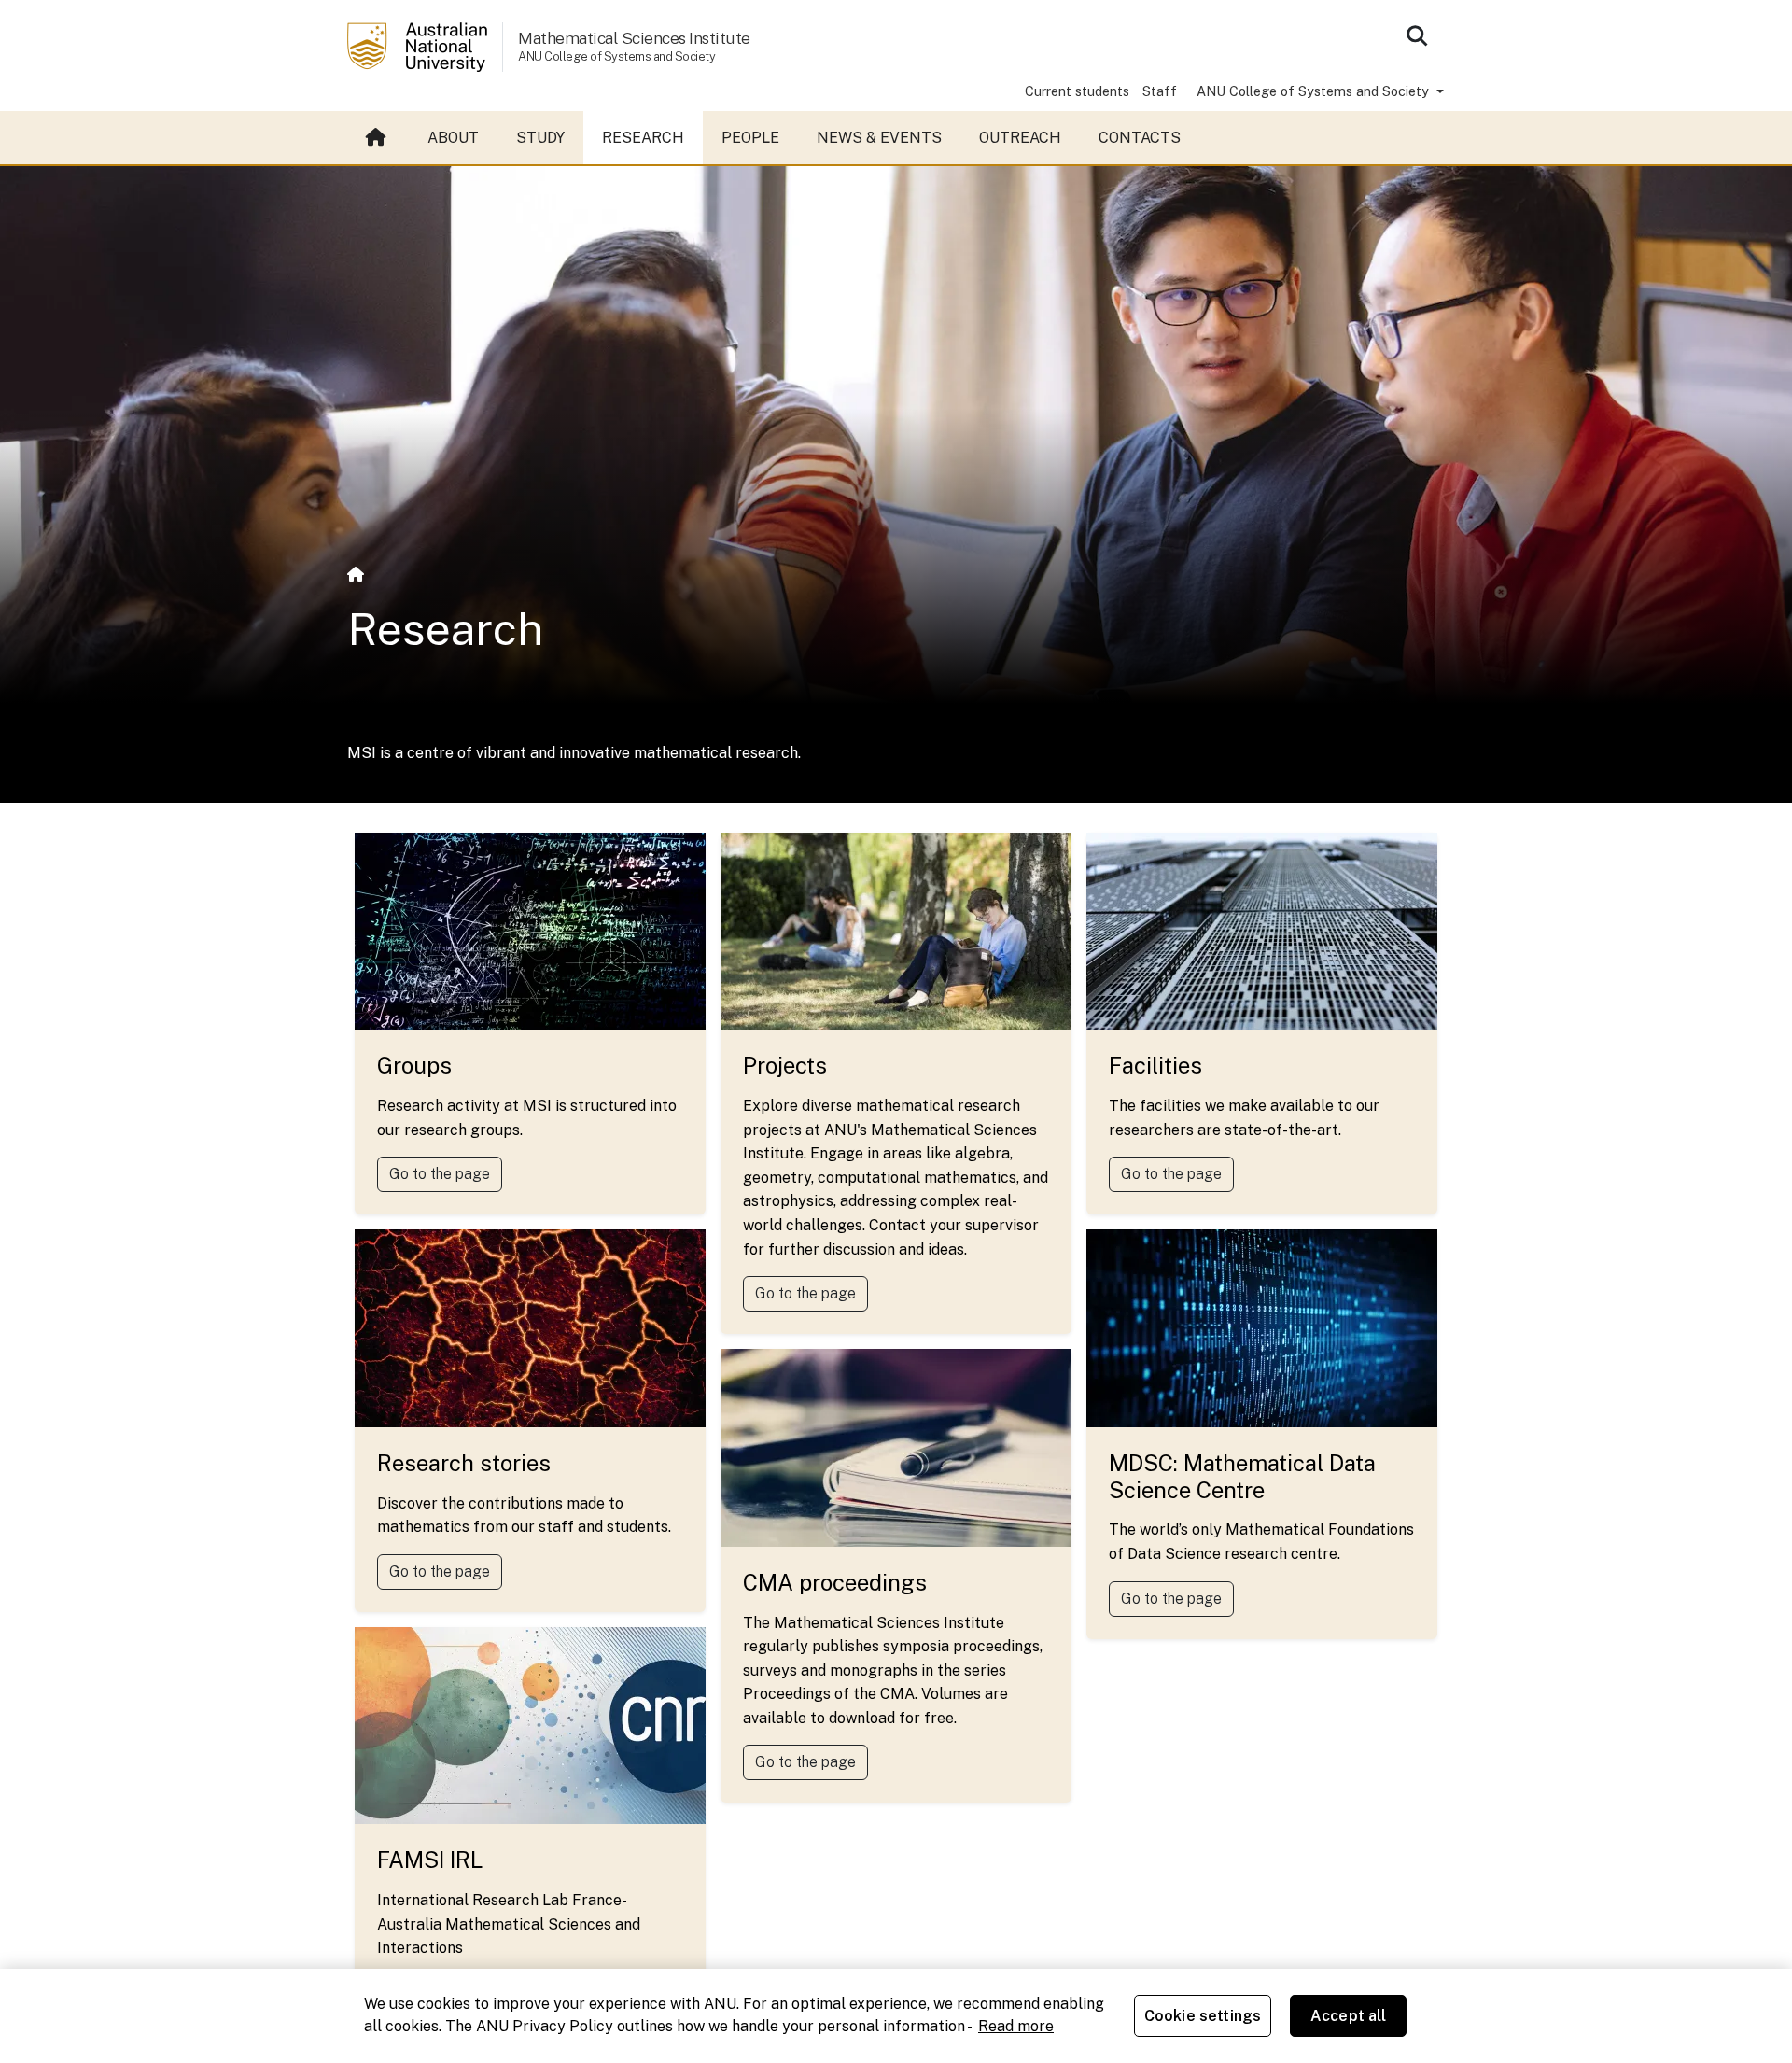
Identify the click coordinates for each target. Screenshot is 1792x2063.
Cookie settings (1203, 2016)
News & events (879, 138)
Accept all (1349, 2016)
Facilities (1155, 1065)
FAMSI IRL (430, 1860)
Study (540, 138)
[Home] (356, 575)
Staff (1160, 91)
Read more (1016, 2026)
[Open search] (1417, 35)
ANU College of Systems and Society (1315, 91)
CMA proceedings (835, 1582)
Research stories (464, 1463)
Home (378, 138)
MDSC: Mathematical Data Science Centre (1242, 1476)
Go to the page (440, 1174)
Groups (414, 1065)
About (453, 138)
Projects (785, 1065)
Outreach (1020, 138)
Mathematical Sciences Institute (634, 38)
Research (643, 138)
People (750, 138)
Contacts (1140, 138)
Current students (1077, 91)
